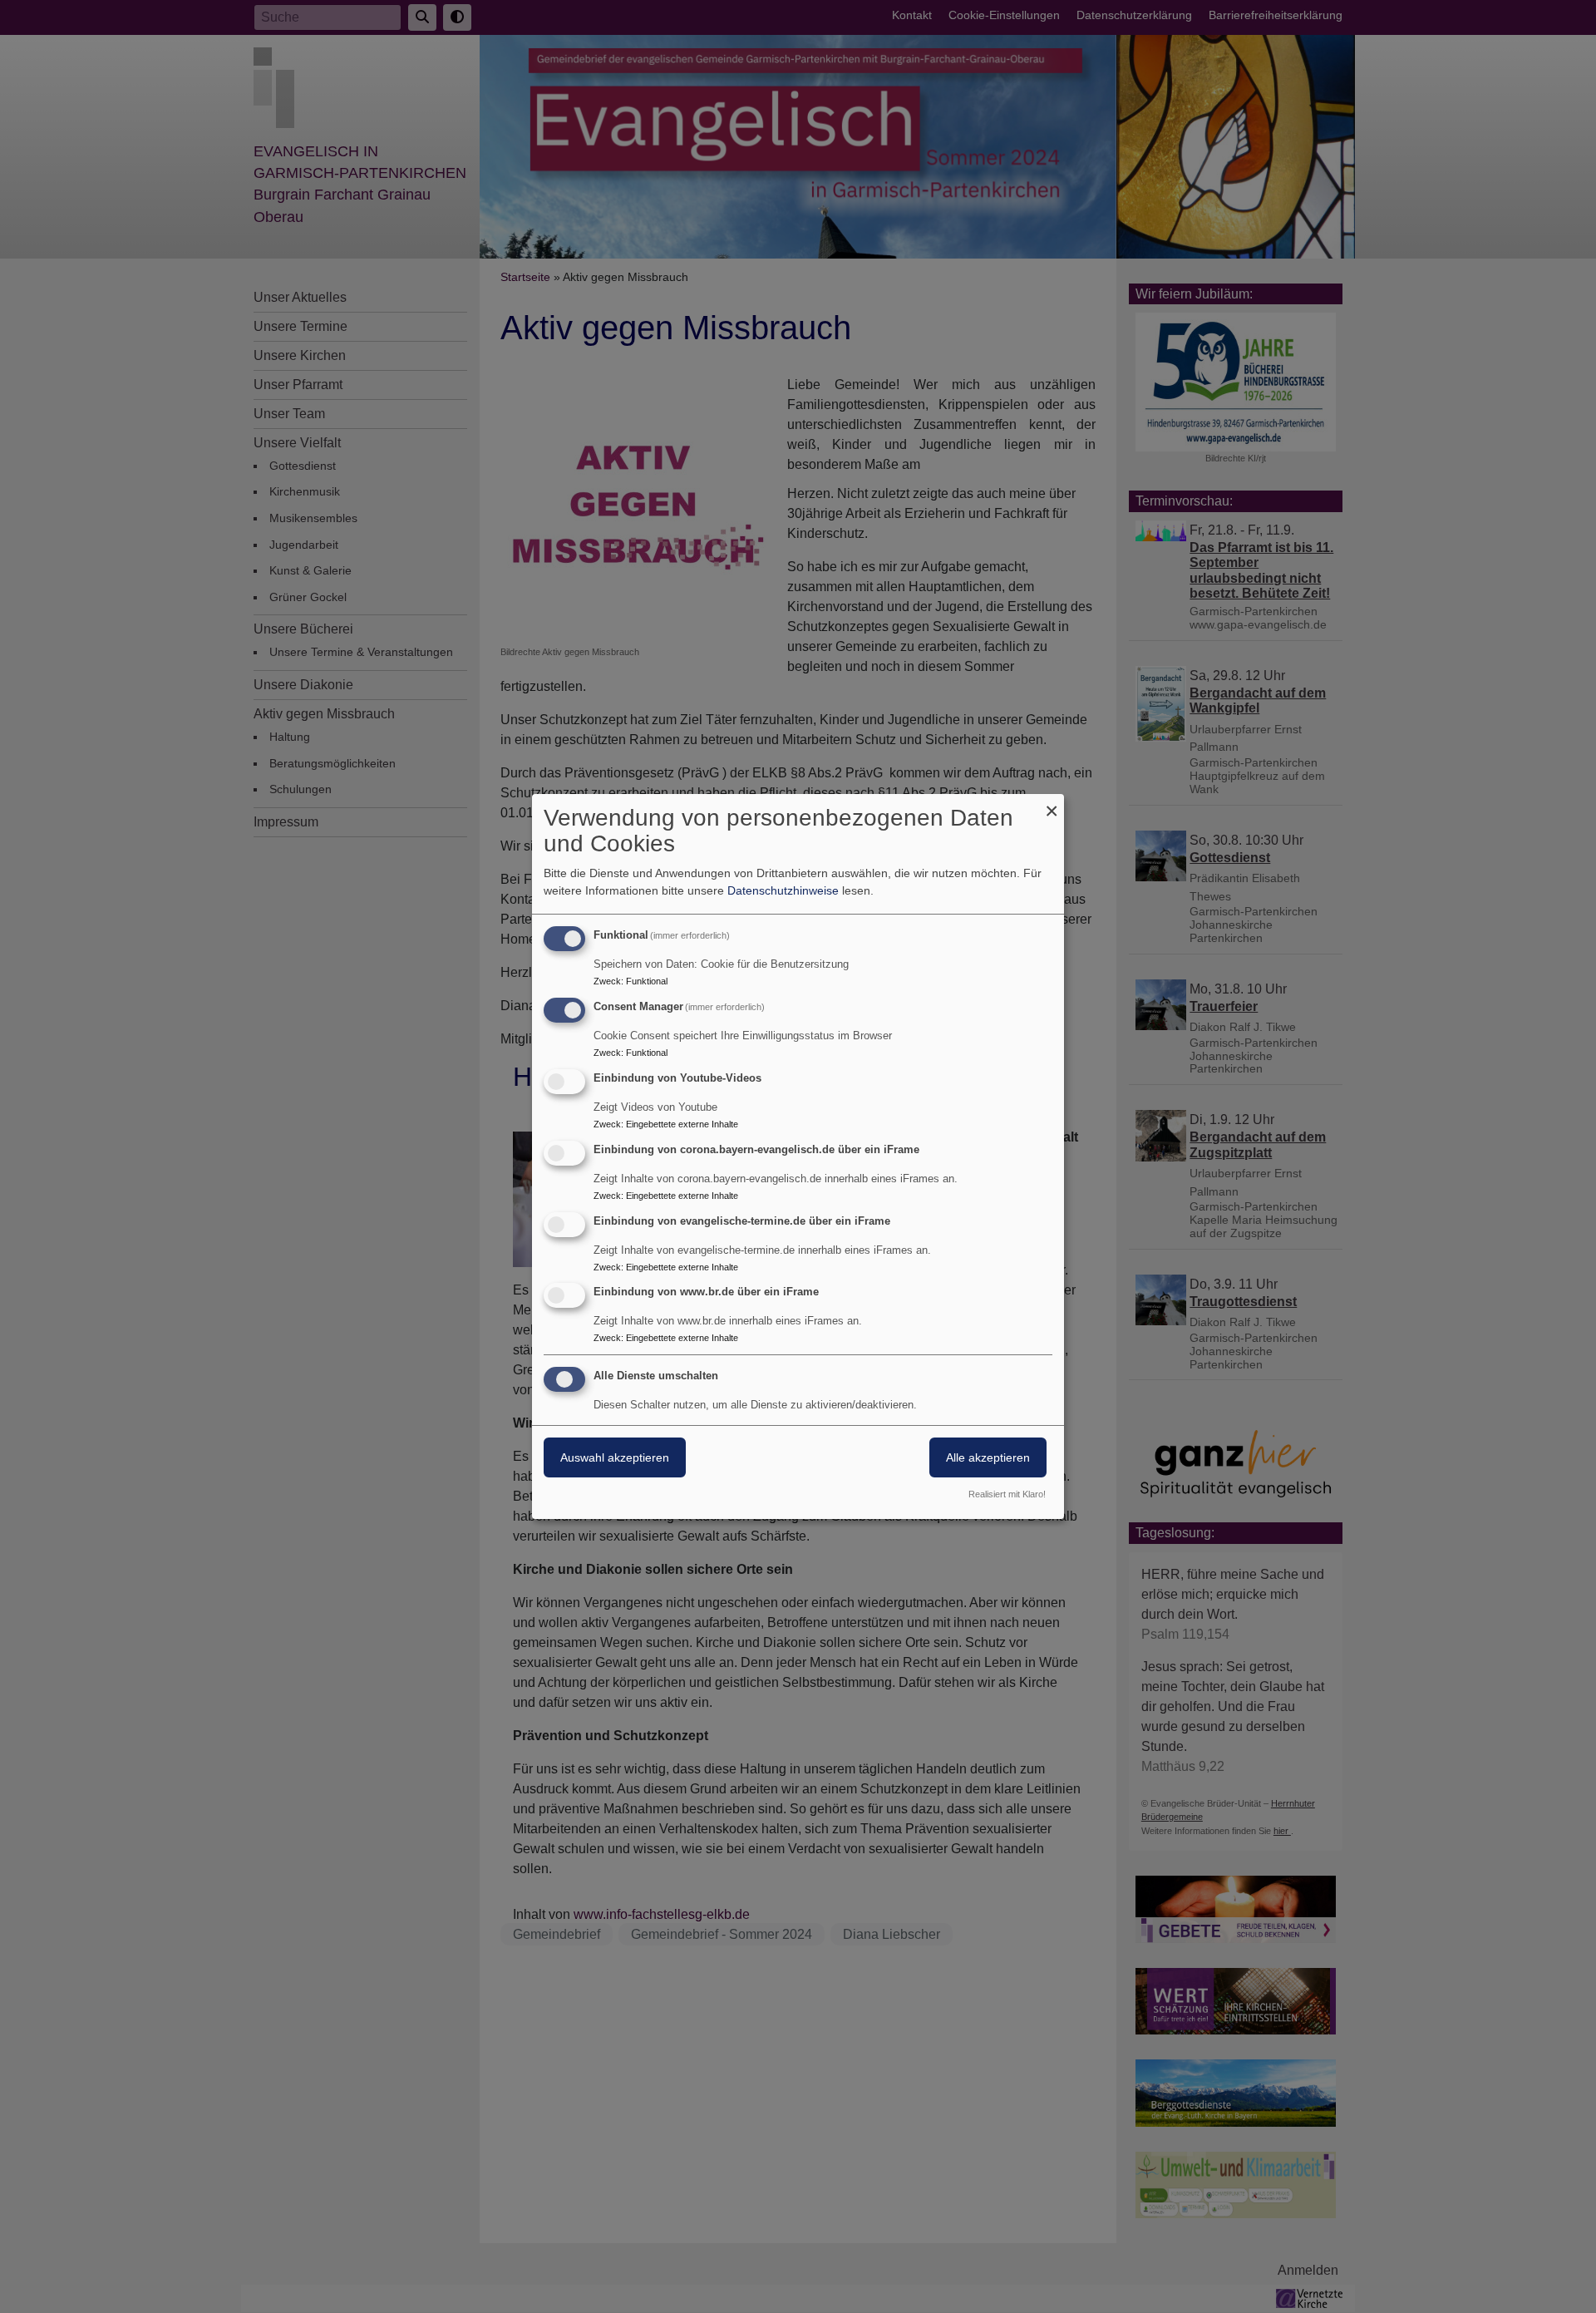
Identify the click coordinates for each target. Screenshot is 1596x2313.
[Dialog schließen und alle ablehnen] (1052, 804)
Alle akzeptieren (988, 1457)
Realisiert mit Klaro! (1007, 1494)
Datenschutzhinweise (783, 890)
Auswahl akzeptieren (615, 1457)
